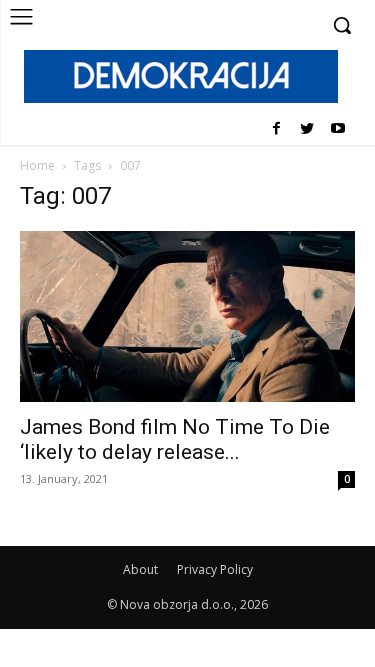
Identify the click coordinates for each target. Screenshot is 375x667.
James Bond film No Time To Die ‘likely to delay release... (175, 439)
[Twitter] (306, 129)
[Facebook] (276, 129)
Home (37, 165)
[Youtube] (337, 129)
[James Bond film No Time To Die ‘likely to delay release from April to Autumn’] (187, 316)
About (140, 569)
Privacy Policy (215, 569)
